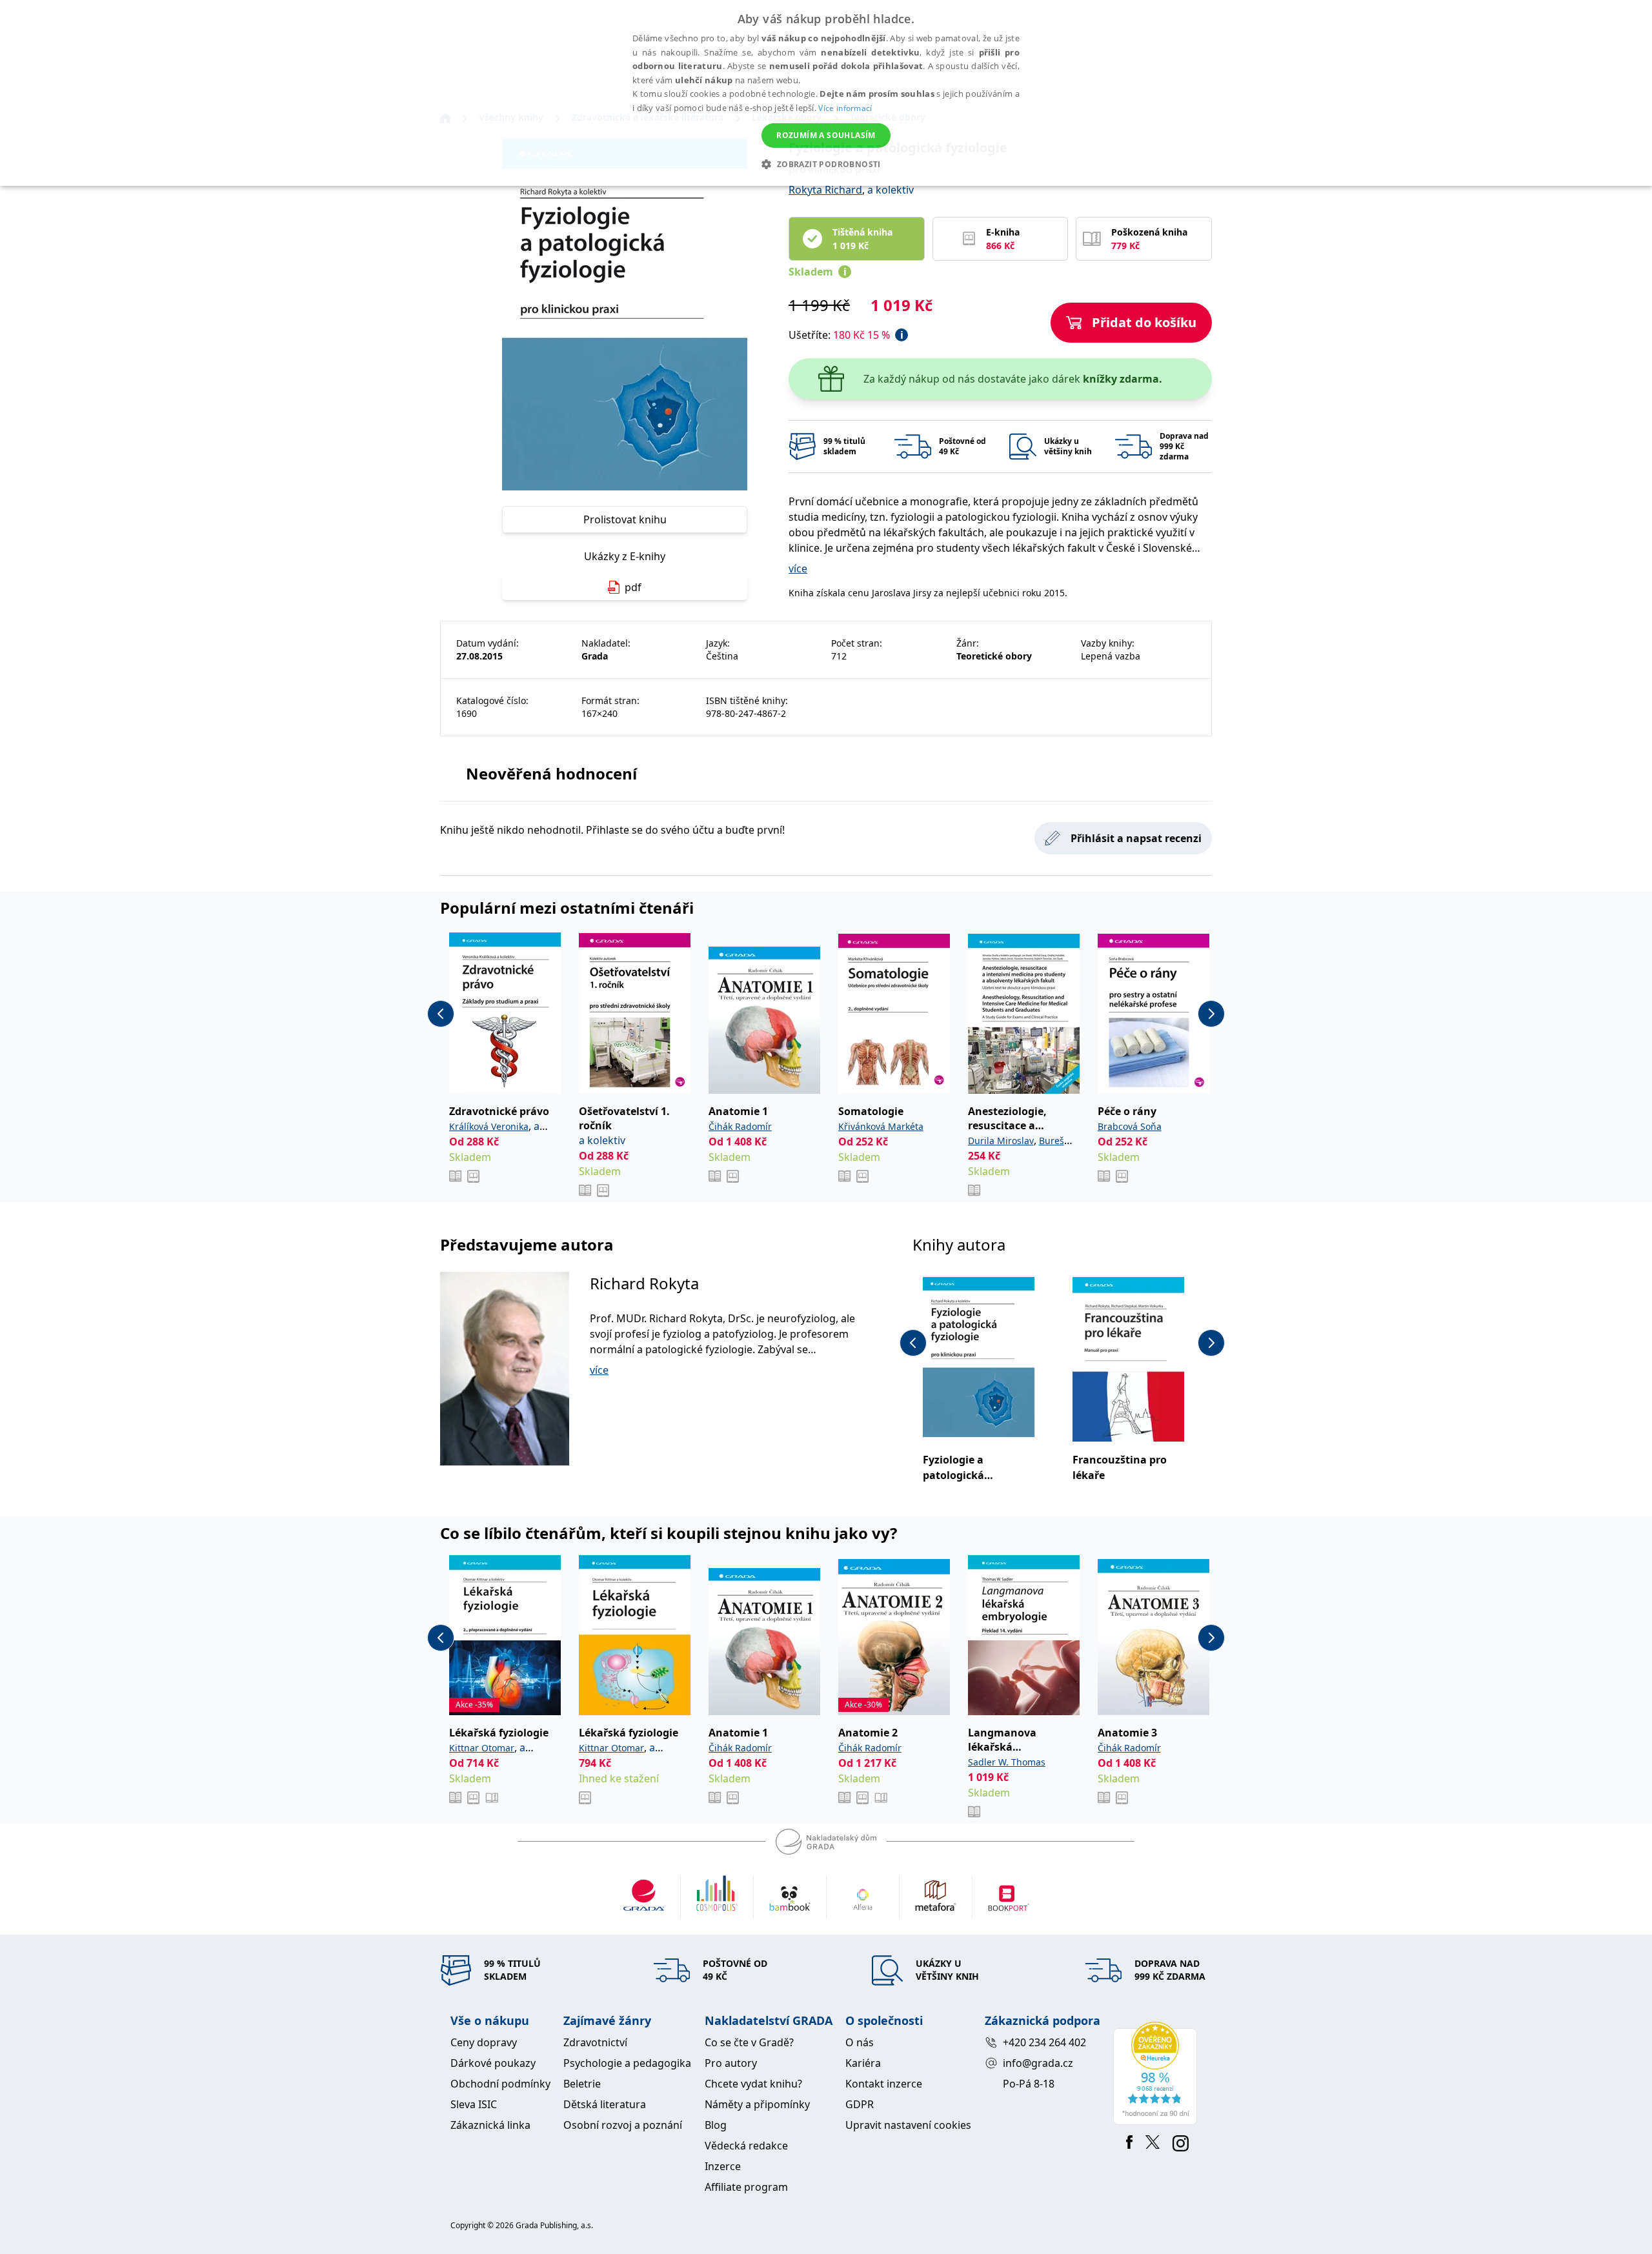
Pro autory (731, 2063)
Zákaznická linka (490, 2125)
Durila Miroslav (1001, 1141)
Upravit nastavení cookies (908, 2125)
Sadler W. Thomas (1007, 1762)
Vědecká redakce (746, 2146)
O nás (860, 2042)
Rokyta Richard (825, 190)
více (798, 569)
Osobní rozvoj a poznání (623, 2125)
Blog (716, 2125)
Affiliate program (746, 2187)
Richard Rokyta (644, 1283)
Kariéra (863, 2063)
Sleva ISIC (474, 2104)
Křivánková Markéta (881, 1126)
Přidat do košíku (1144, 322)
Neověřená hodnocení (551, 773)
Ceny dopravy (484, 2042)
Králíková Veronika (489, 1126)
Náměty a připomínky (757, 2104)
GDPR (860, 2104)
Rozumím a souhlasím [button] (826, 135)
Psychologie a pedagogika (627, 2063)
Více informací (845, 108)
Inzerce (723, 2166)
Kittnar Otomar (482, 1748)
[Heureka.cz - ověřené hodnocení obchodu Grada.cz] (1157, 2073)
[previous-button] (441, 1014)
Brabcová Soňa (1130, 1126)
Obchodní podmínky (500, 2084)
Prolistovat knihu (625, 519)
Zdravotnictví (595, 2042)
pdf (633, 587)
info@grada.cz (1038, 2063)
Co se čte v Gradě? (749, 2042)
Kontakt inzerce (884, 2084)
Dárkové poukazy (493, 2063)
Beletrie (582, 2084)
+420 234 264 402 (1044, 2042)
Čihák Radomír (740, 1126)
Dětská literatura (605, 2104)
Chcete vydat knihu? (753, 2084)
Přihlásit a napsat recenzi (1136, 838)
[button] (826, 164)
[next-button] (1211, 1014)
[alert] (826, 93)
